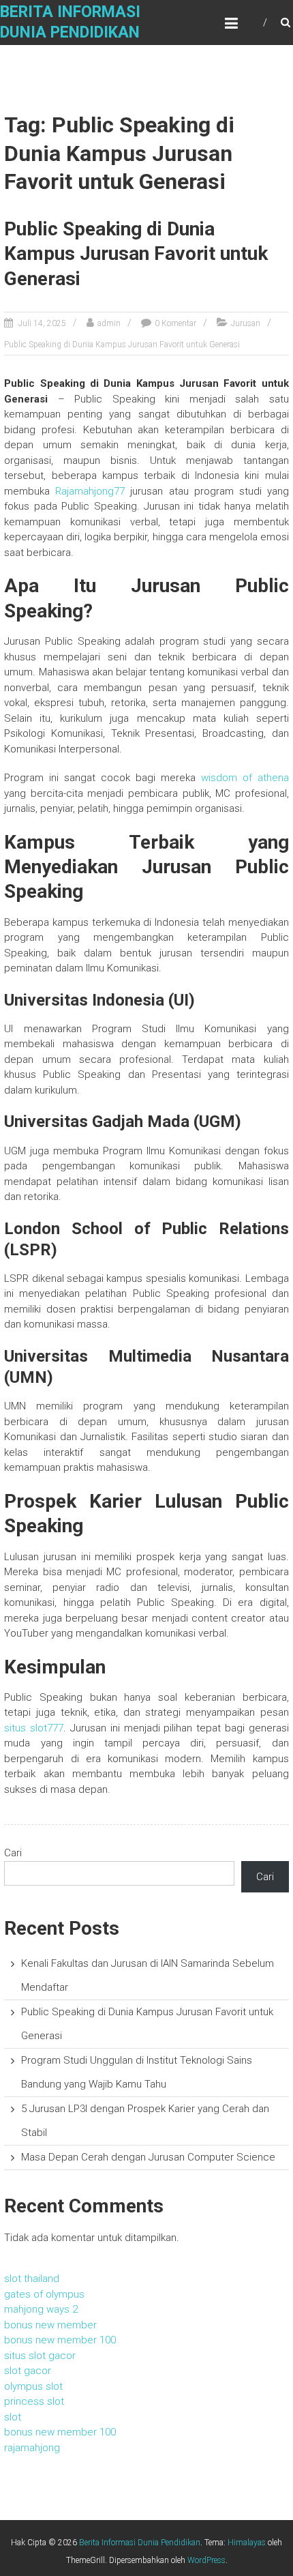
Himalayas (247, 2543)
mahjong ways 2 (41, 2309)
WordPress (206, 2560)
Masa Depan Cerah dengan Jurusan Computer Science (148, 2157)
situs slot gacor (40, 2356)
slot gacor (28, 2371)
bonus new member (50, 2325)
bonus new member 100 (60, 2340)
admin (109, 323)
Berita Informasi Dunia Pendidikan (140, 2543)
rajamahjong (32, 2448)
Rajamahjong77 (90, 491)
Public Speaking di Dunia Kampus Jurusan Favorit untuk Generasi (136, 254)
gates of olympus (44, 2294)
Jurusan (246, 323)
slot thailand (32, 2279)
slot (13, 2417)
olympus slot (33, 2386)
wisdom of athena (245, 778)
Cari (13, 1853)
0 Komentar (175, 323)
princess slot (34, 2401)
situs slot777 (34, 1728)
